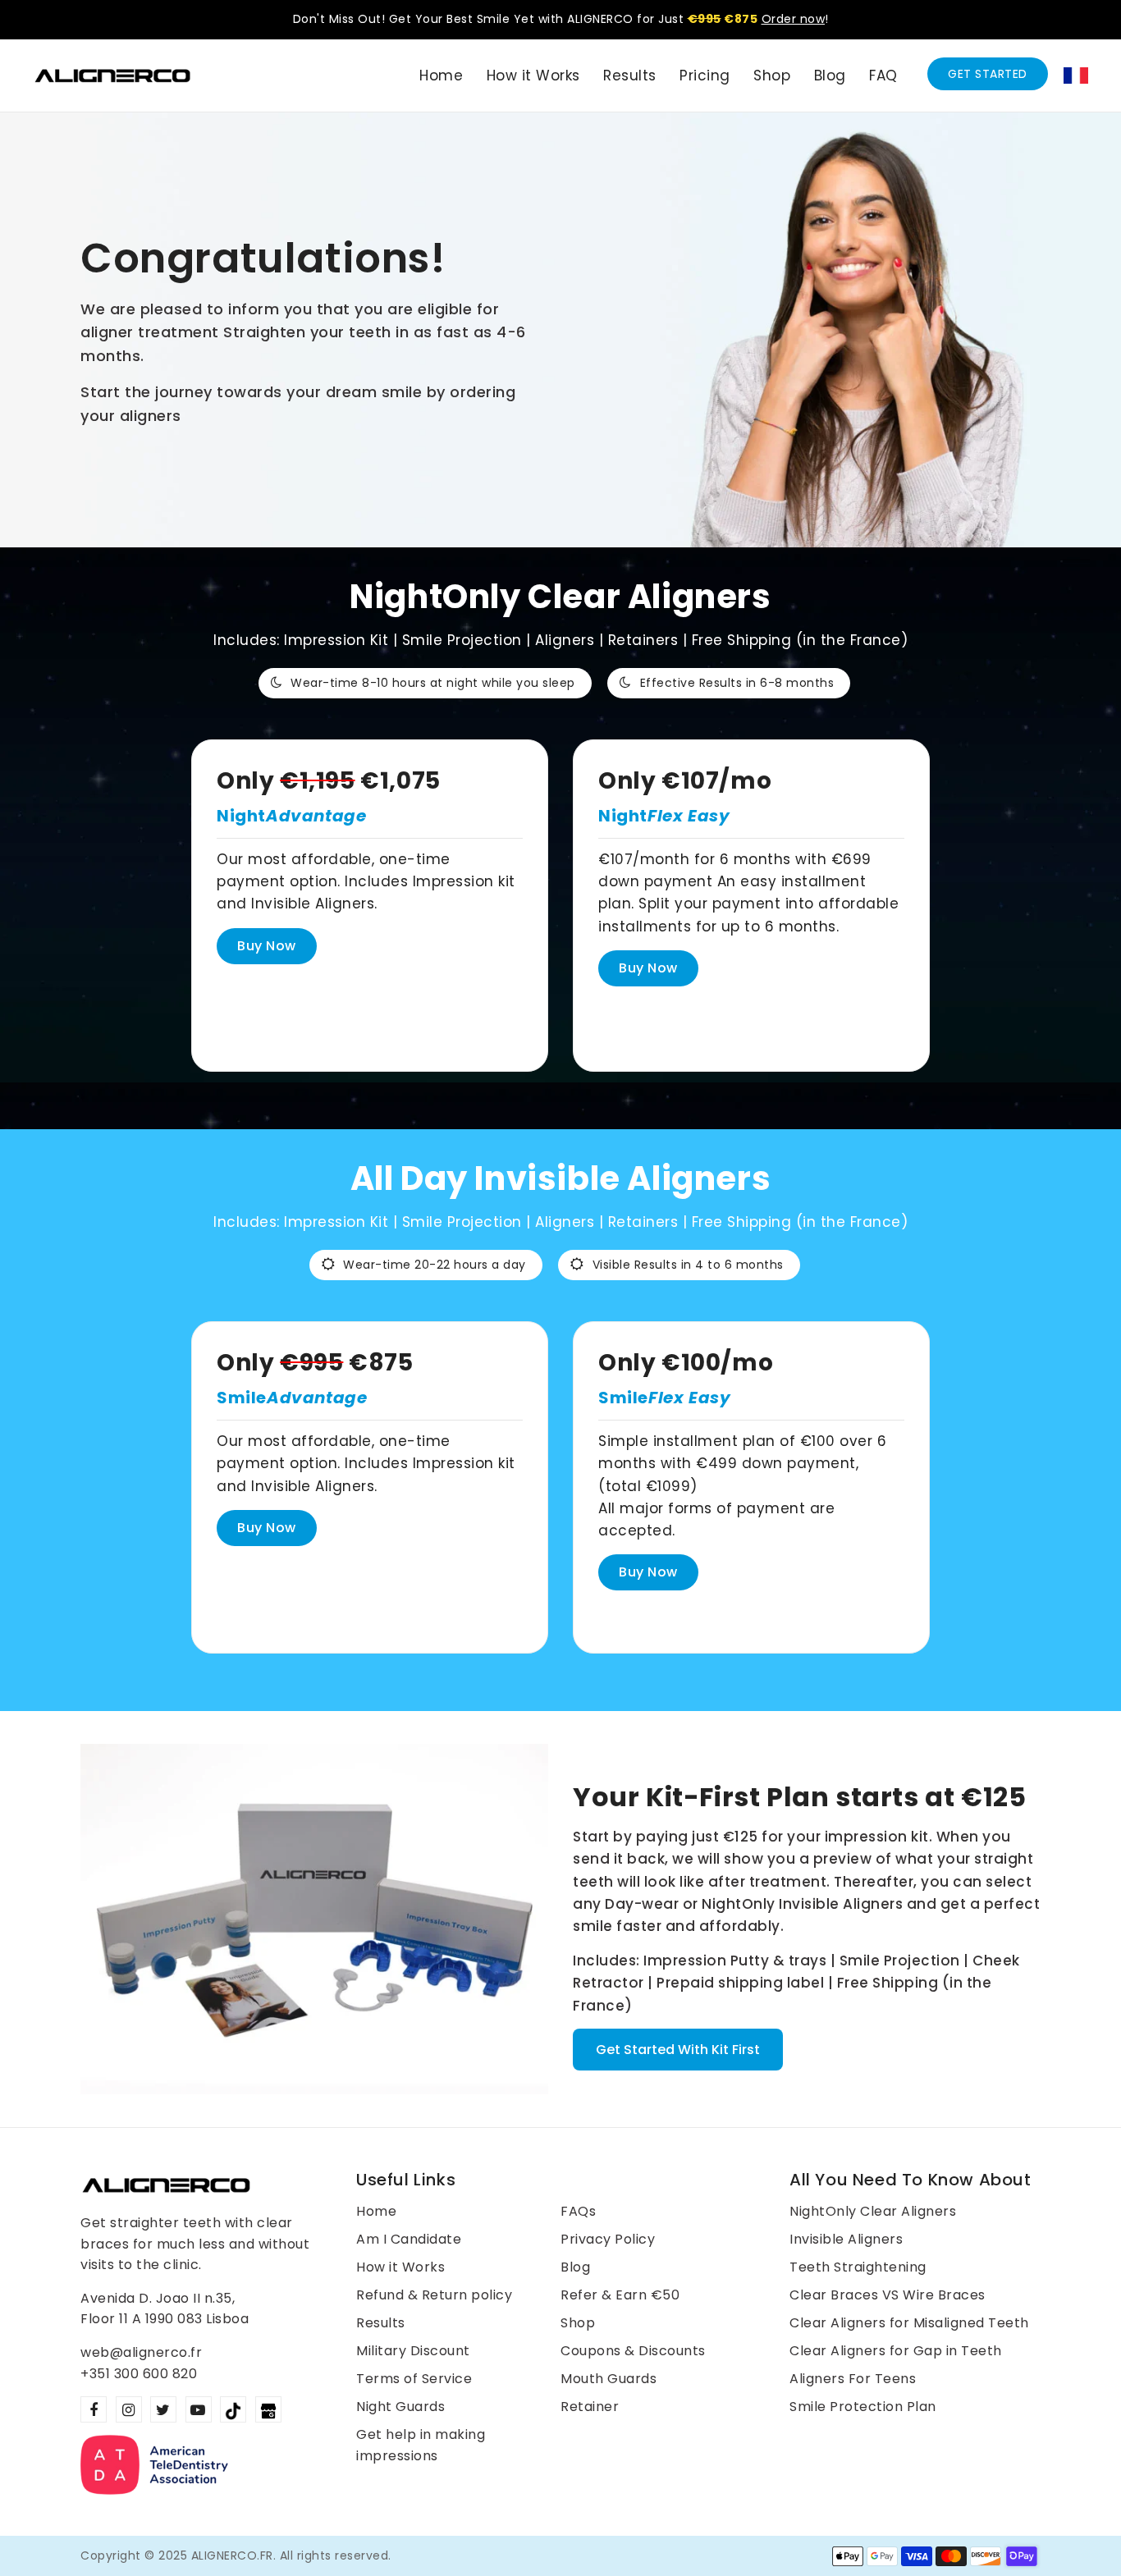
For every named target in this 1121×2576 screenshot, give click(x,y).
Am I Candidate (409, 2239)
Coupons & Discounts (633, 2351)
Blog (575, 2267)
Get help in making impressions (421, 2445)
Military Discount (413, 2351)
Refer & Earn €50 (620, 2295)
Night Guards (400, 2407)
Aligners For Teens (853, 2379)
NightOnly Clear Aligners (873, 2211)
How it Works (400, 2267)
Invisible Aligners (846, 2239)
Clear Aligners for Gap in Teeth (896, 2351)
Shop (578, 2323)
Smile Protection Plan (863, 2407)
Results (381, 2323)
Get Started (988, 74)
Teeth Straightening (858, 2267)
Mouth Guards (609, 2379)
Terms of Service (414, 2379)
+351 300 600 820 (139, 2374)
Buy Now (267, 946)
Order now (794, 19)
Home (376, 2211)
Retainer (590, 2407)
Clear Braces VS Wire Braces (888, 2295)
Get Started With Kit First (678, 2050)
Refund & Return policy (434, 2295)
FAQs (578, 2211)
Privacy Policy (608, 2239)
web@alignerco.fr (141, 2352)
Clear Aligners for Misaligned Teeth (909, 2323)
